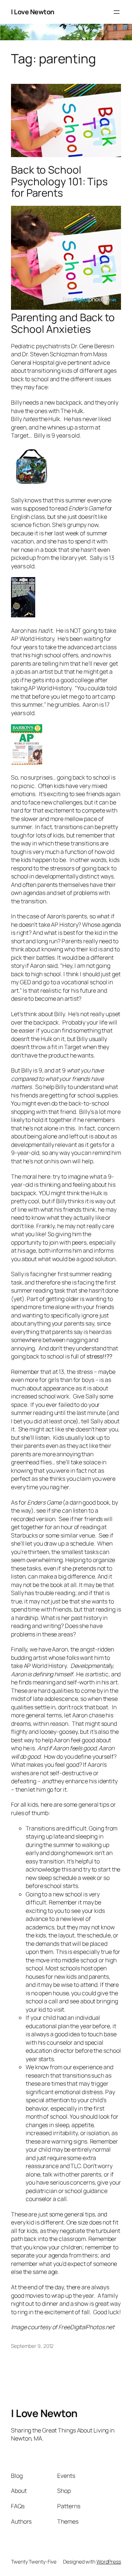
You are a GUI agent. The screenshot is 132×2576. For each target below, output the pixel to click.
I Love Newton (33, 12)
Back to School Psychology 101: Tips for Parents (59, 181)
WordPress (109, 2562)
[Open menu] (117, 12)
